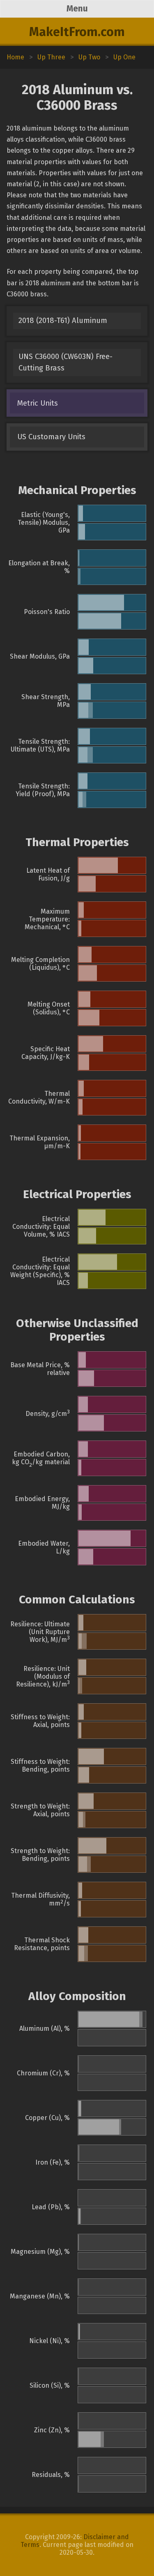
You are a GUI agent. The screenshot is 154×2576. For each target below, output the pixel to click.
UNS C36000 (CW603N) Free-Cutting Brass (66, 362)
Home (15, 57)
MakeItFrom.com (77, 32)
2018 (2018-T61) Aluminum (63, 321)
